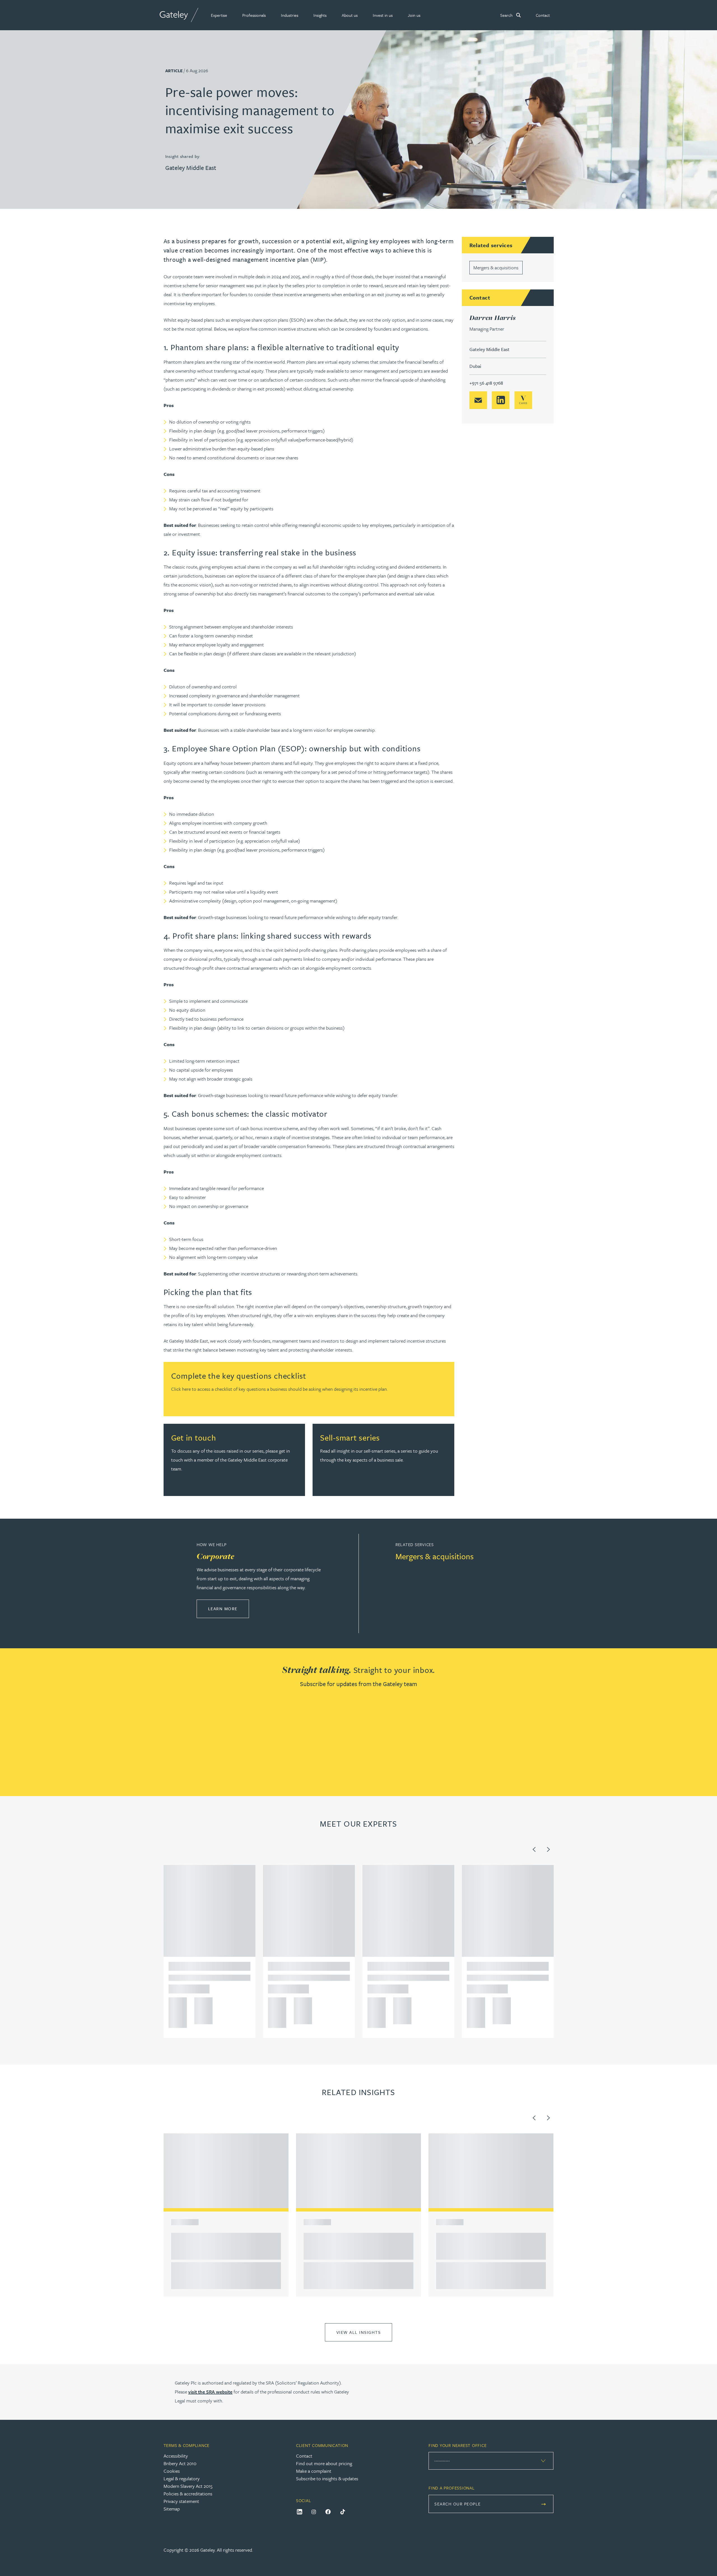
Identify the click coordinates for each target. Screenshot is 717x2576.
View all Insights (359, 2332)
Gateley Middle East (191, 168)
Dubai (475, 366)
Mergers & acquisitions (496, 267)
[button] (219, 15)
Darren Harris (493, 318)
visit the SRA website (210, 2392)
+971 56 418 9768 (486, 383)
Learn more (229, 1608)
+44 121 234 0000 (176, 2004)
